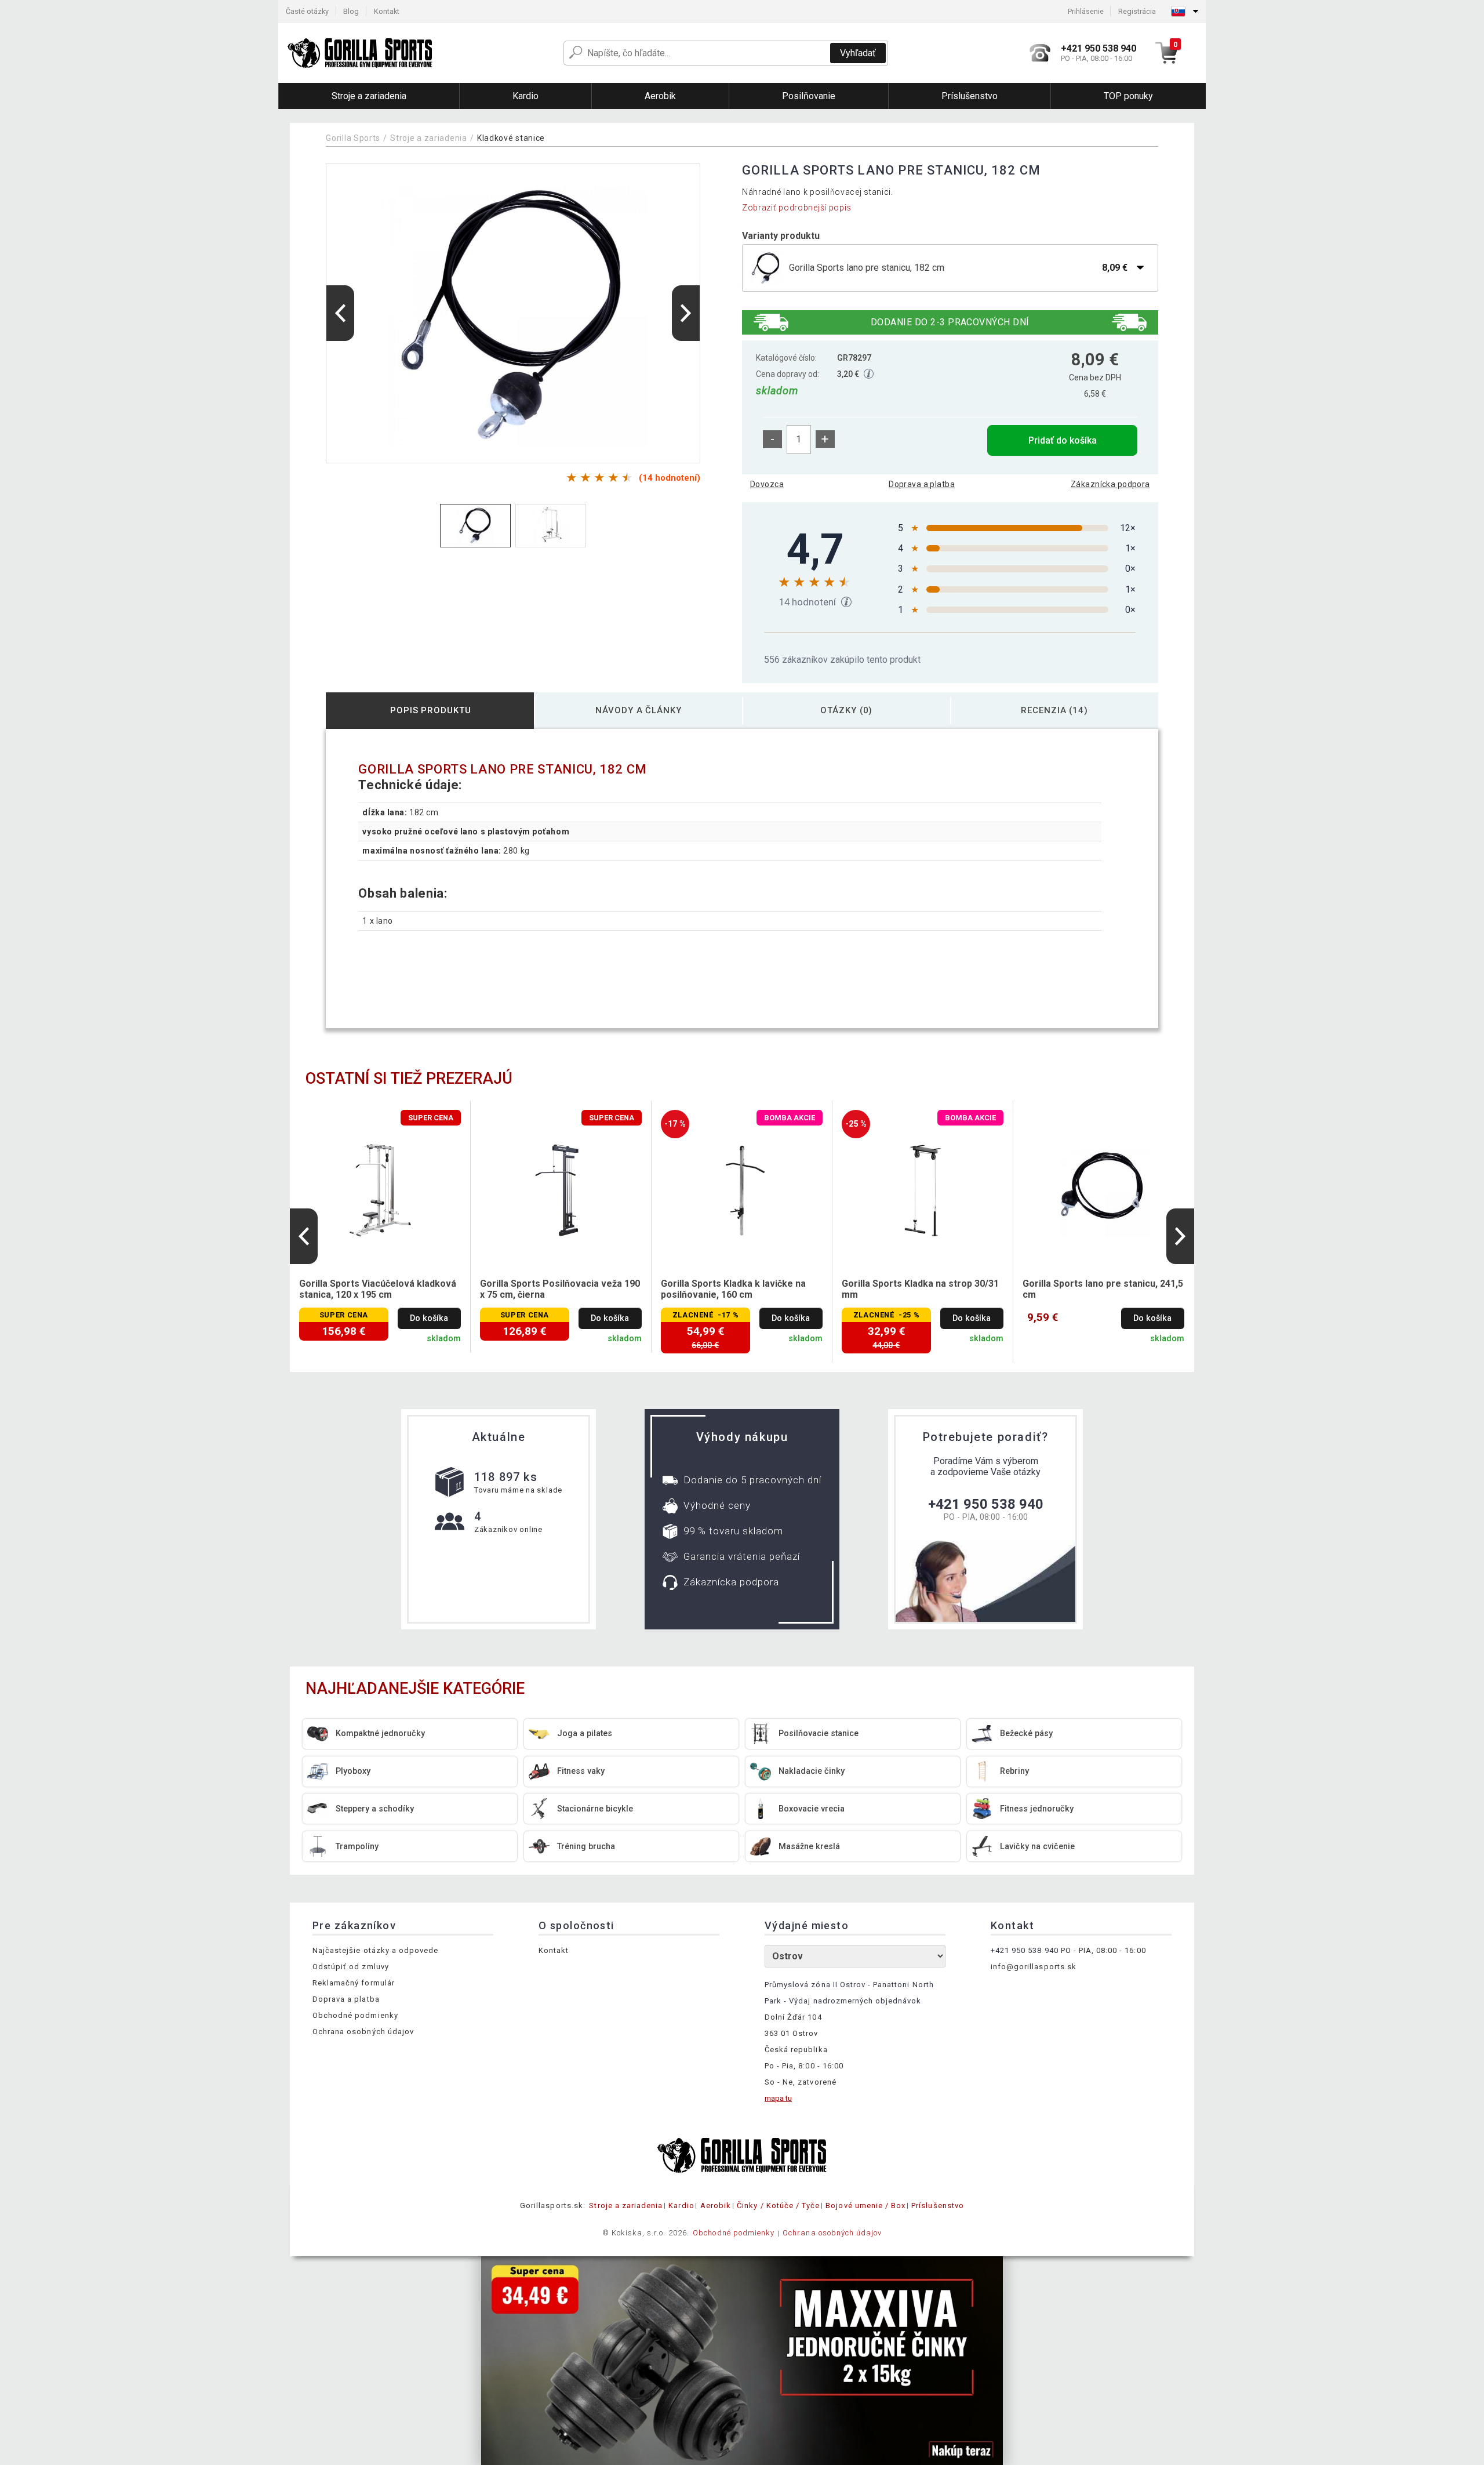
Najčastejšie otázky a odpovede (375, 1950)
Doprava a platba (922, 484)
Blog (351, 11)
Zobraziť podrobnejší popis (797, 208)
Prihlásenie (1086, 11)
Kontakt (387, 11)
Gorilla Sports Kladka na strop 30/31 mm (920, 1289)
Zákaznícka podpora (1110, 484)
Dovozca (767, 484)
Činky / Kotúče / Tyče (778, 2206)
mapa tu (778, 2098)
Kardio (681, 2206)
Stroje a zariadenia (428, 138)
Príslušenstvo (938, 2206)
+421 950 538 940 (986, 1504)
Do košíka (429, 1318)
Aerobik (716, 2206)
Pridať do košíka (1063, 440)
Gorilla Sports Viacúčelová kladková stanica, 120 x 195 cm (378, 1289)
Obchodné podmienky (355, 2015)
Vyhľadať (858, 53)
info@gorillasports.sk (1034, 1967)
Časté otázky (307, 11)
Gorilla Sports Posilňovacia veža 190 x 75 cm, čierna (560, 1289)
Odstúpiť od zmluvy (351, 1967)
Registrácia (1137, 11)
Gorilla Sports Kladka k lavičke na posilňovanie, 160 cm (733, 1289)
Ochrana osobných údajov (363, 2032)
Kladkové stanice (511, 138)
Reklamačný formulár (354, 1983)
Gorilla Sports (353, 138)
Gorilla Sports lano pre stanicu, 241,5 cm (1103, 1289)
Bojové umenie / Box (865, 2206)
